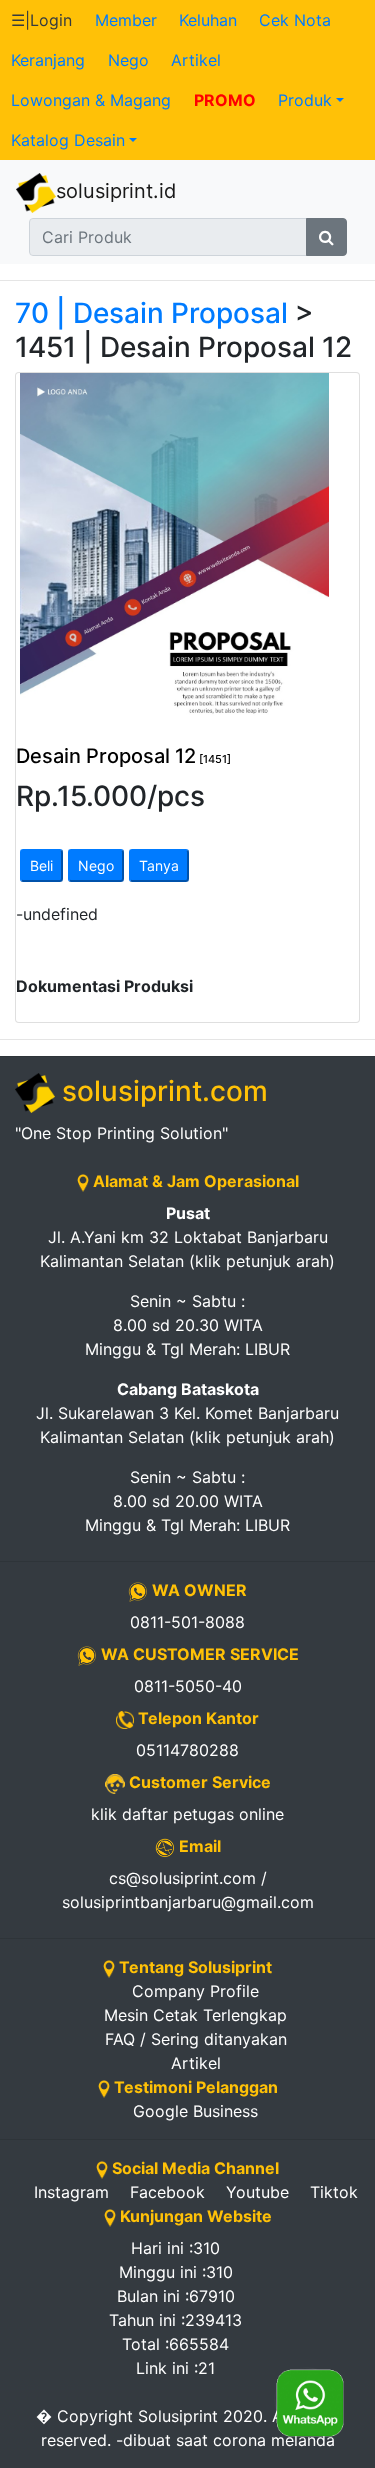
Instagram (71, 2192)
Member (126, 20)
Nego (128, 60)
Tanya (159, 865)
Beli (41, 865)
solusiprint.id (116, 191)
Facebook (167, 2192)
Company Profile (195, 1991)
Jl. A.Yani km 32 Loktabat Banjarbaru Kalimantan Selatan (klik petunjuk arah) (187, 1237)
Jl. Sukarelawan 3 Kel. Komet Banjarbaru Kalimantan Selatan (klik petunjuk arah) (187, 1413)
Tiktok (334, 2192)
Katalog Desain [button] (68, 140)
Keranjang (48, 60)
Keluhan (208, 20)
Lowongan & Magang (91, 100)
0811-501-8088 (187, 1622)
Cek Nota (295, 20)
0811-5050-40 (188, 1686)
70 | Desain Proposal (151, 313)
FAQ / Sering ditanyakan (196, 2039)
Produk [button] (305, 100)
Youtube (257, 2192)
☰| (41, 20)
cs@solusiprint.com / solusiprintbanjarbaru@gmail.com (188, 1890)
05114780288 (187, 1750)
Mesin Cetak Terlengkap (195, 2015)
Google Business (195, 2111)
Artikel (196, 60)
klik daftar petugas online (187, 1814)
